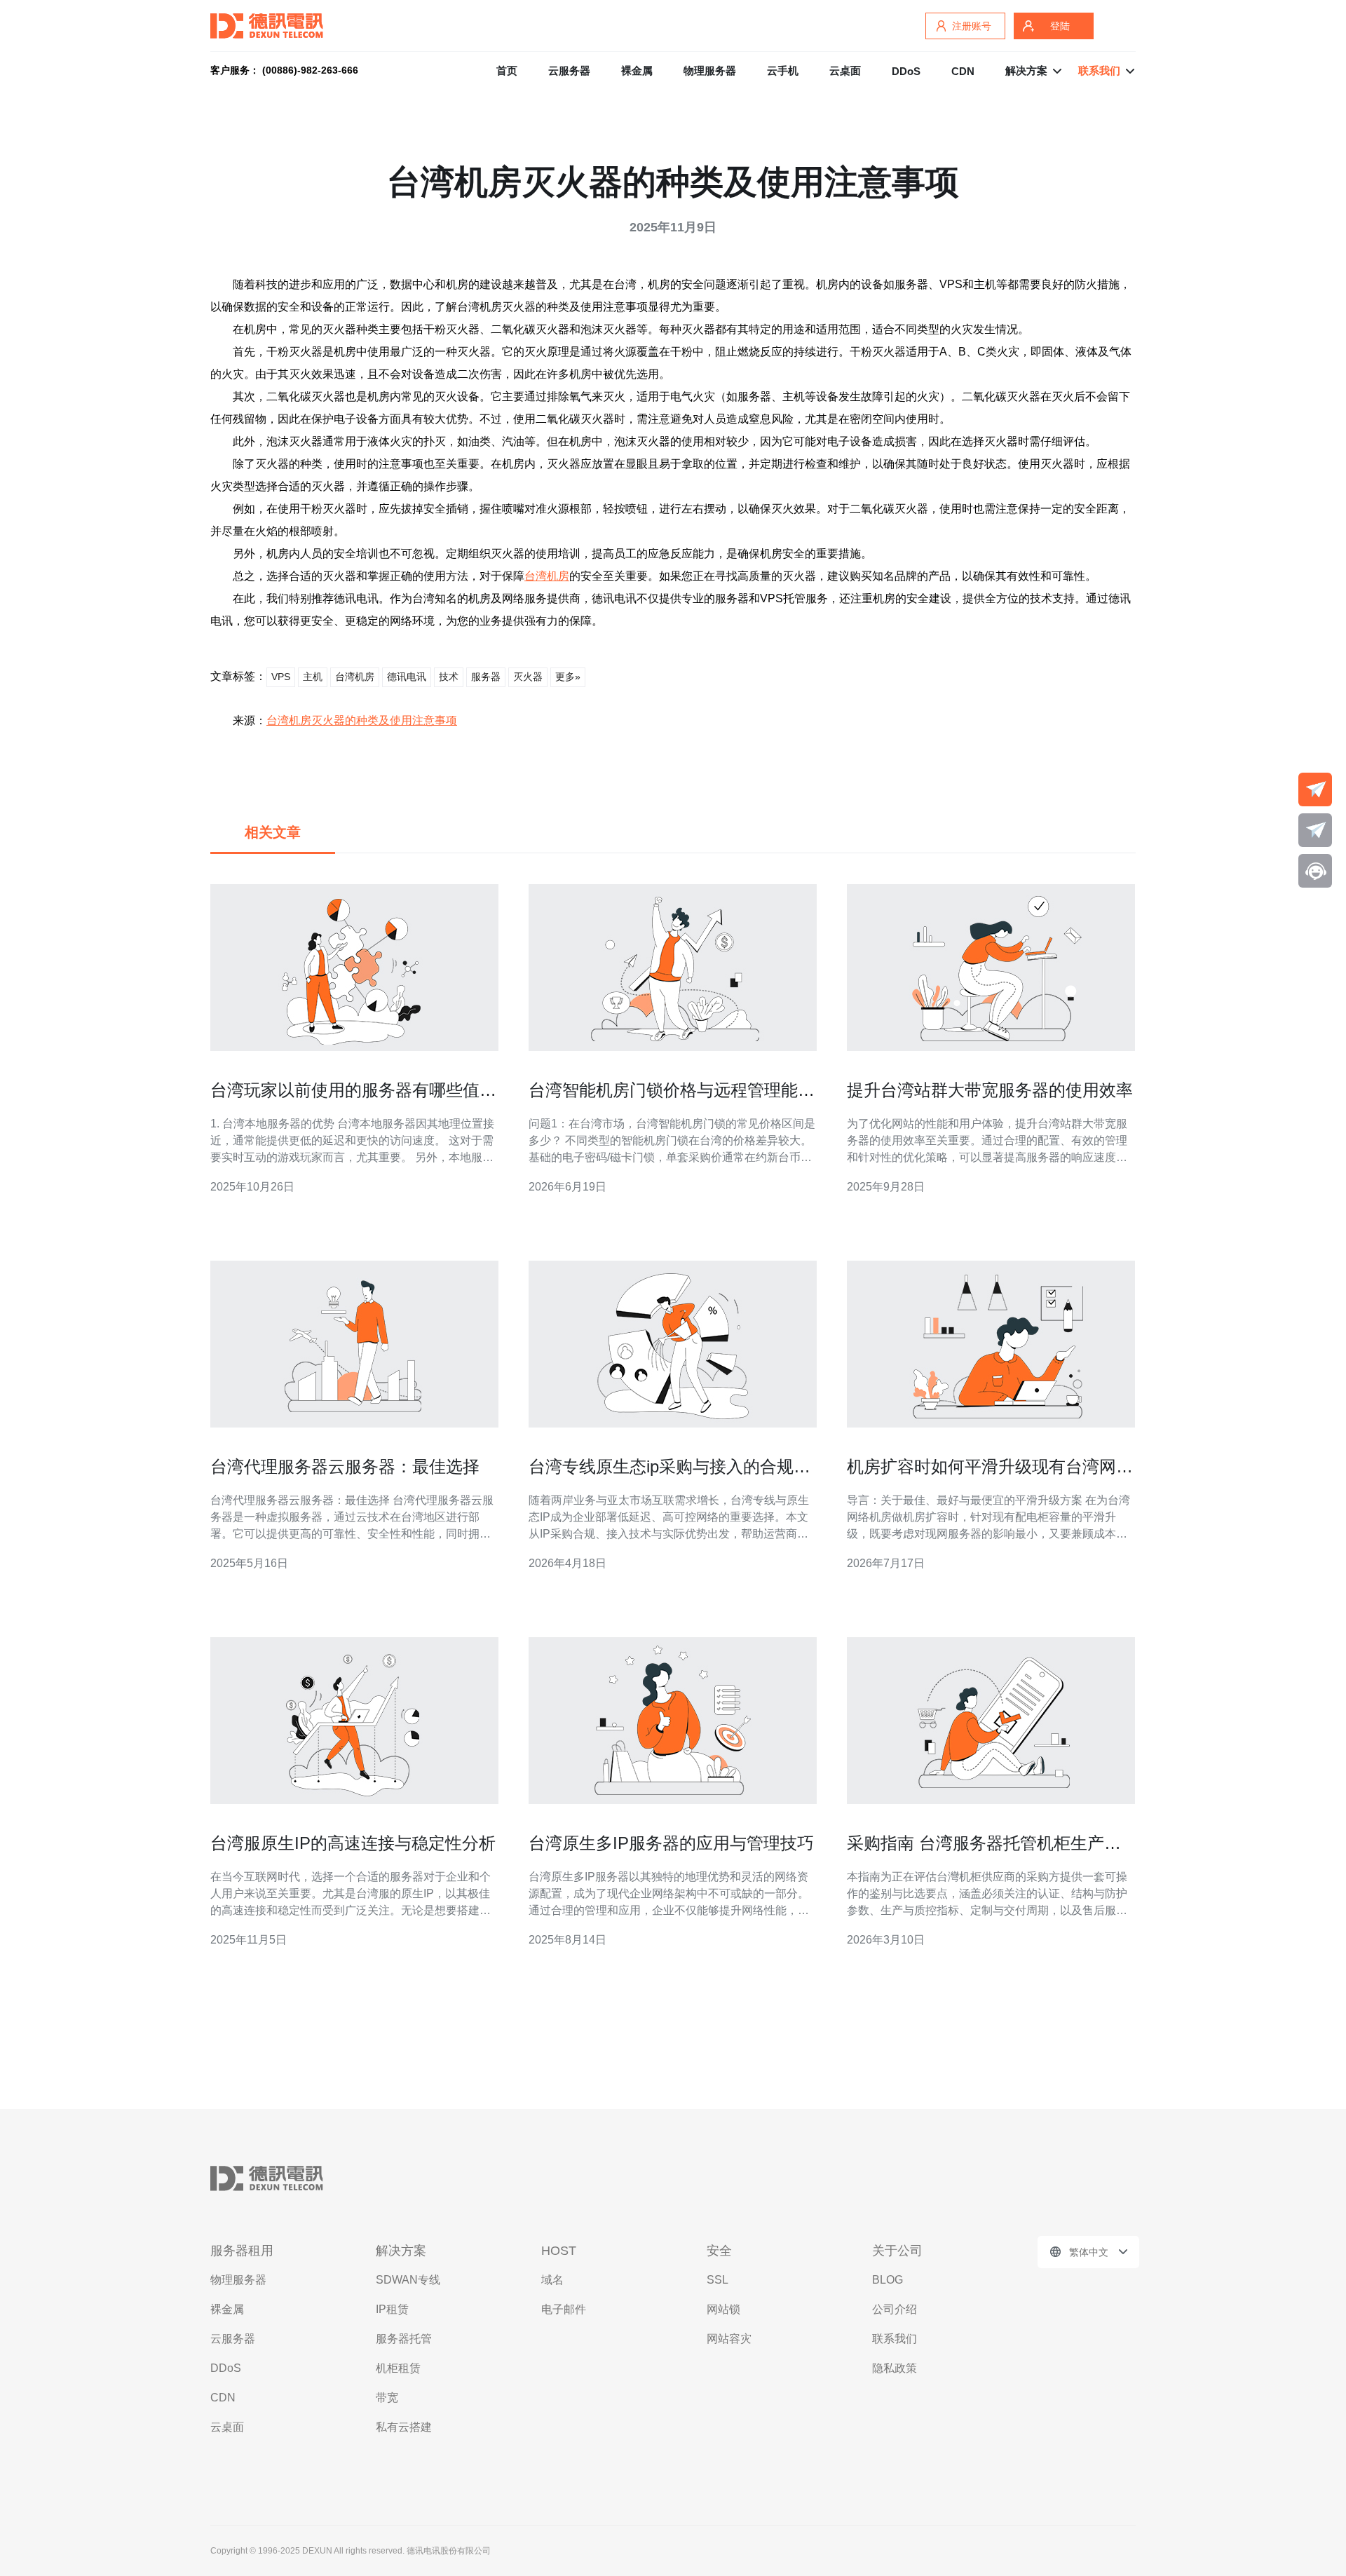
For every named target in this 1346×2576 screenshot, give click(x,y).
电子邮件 (564, 2309)
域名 (552, 2280)
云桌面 (845, 70)
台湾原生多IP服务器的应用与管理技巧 (671, 1843)
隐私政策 (895, 2368)
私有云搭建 (404, 2427)
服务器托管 (404, 2339)
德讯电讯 (407, 677)
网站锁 (723, 2309)
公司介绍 (895, 2309)
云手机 (783, 70)
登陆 (1060, 26)
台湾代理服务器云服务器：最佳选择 (345, 1466)
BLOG (888, 2280)
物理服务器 (710, 70)
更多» (568, 677)
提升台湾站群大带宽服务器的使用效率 (990, 1090)
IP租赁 (392, 2309)
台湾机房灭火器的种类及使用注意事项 (362, 720)
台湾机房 (547, 576)
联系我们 (895, 2339)
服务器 (486, 677)
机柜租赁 (398, 2368)
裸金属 (637, 70)
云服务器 (569, 70)
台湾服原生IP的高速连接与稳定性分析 (353, 1843)
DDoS (906, 71)
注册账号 (972, 26)
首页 (507, 70)
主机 (313, 677)
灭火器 (528, 677)
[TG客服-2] (1315, 830)
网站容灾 (729, 2339)
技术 (449, 677)
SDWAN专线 (408, 2280)
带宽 (387, 2398)
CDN (963, 71)
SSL (718, 2280)
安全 (719, 2251)
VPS (281, 677)
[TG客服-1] (1315, 789)
